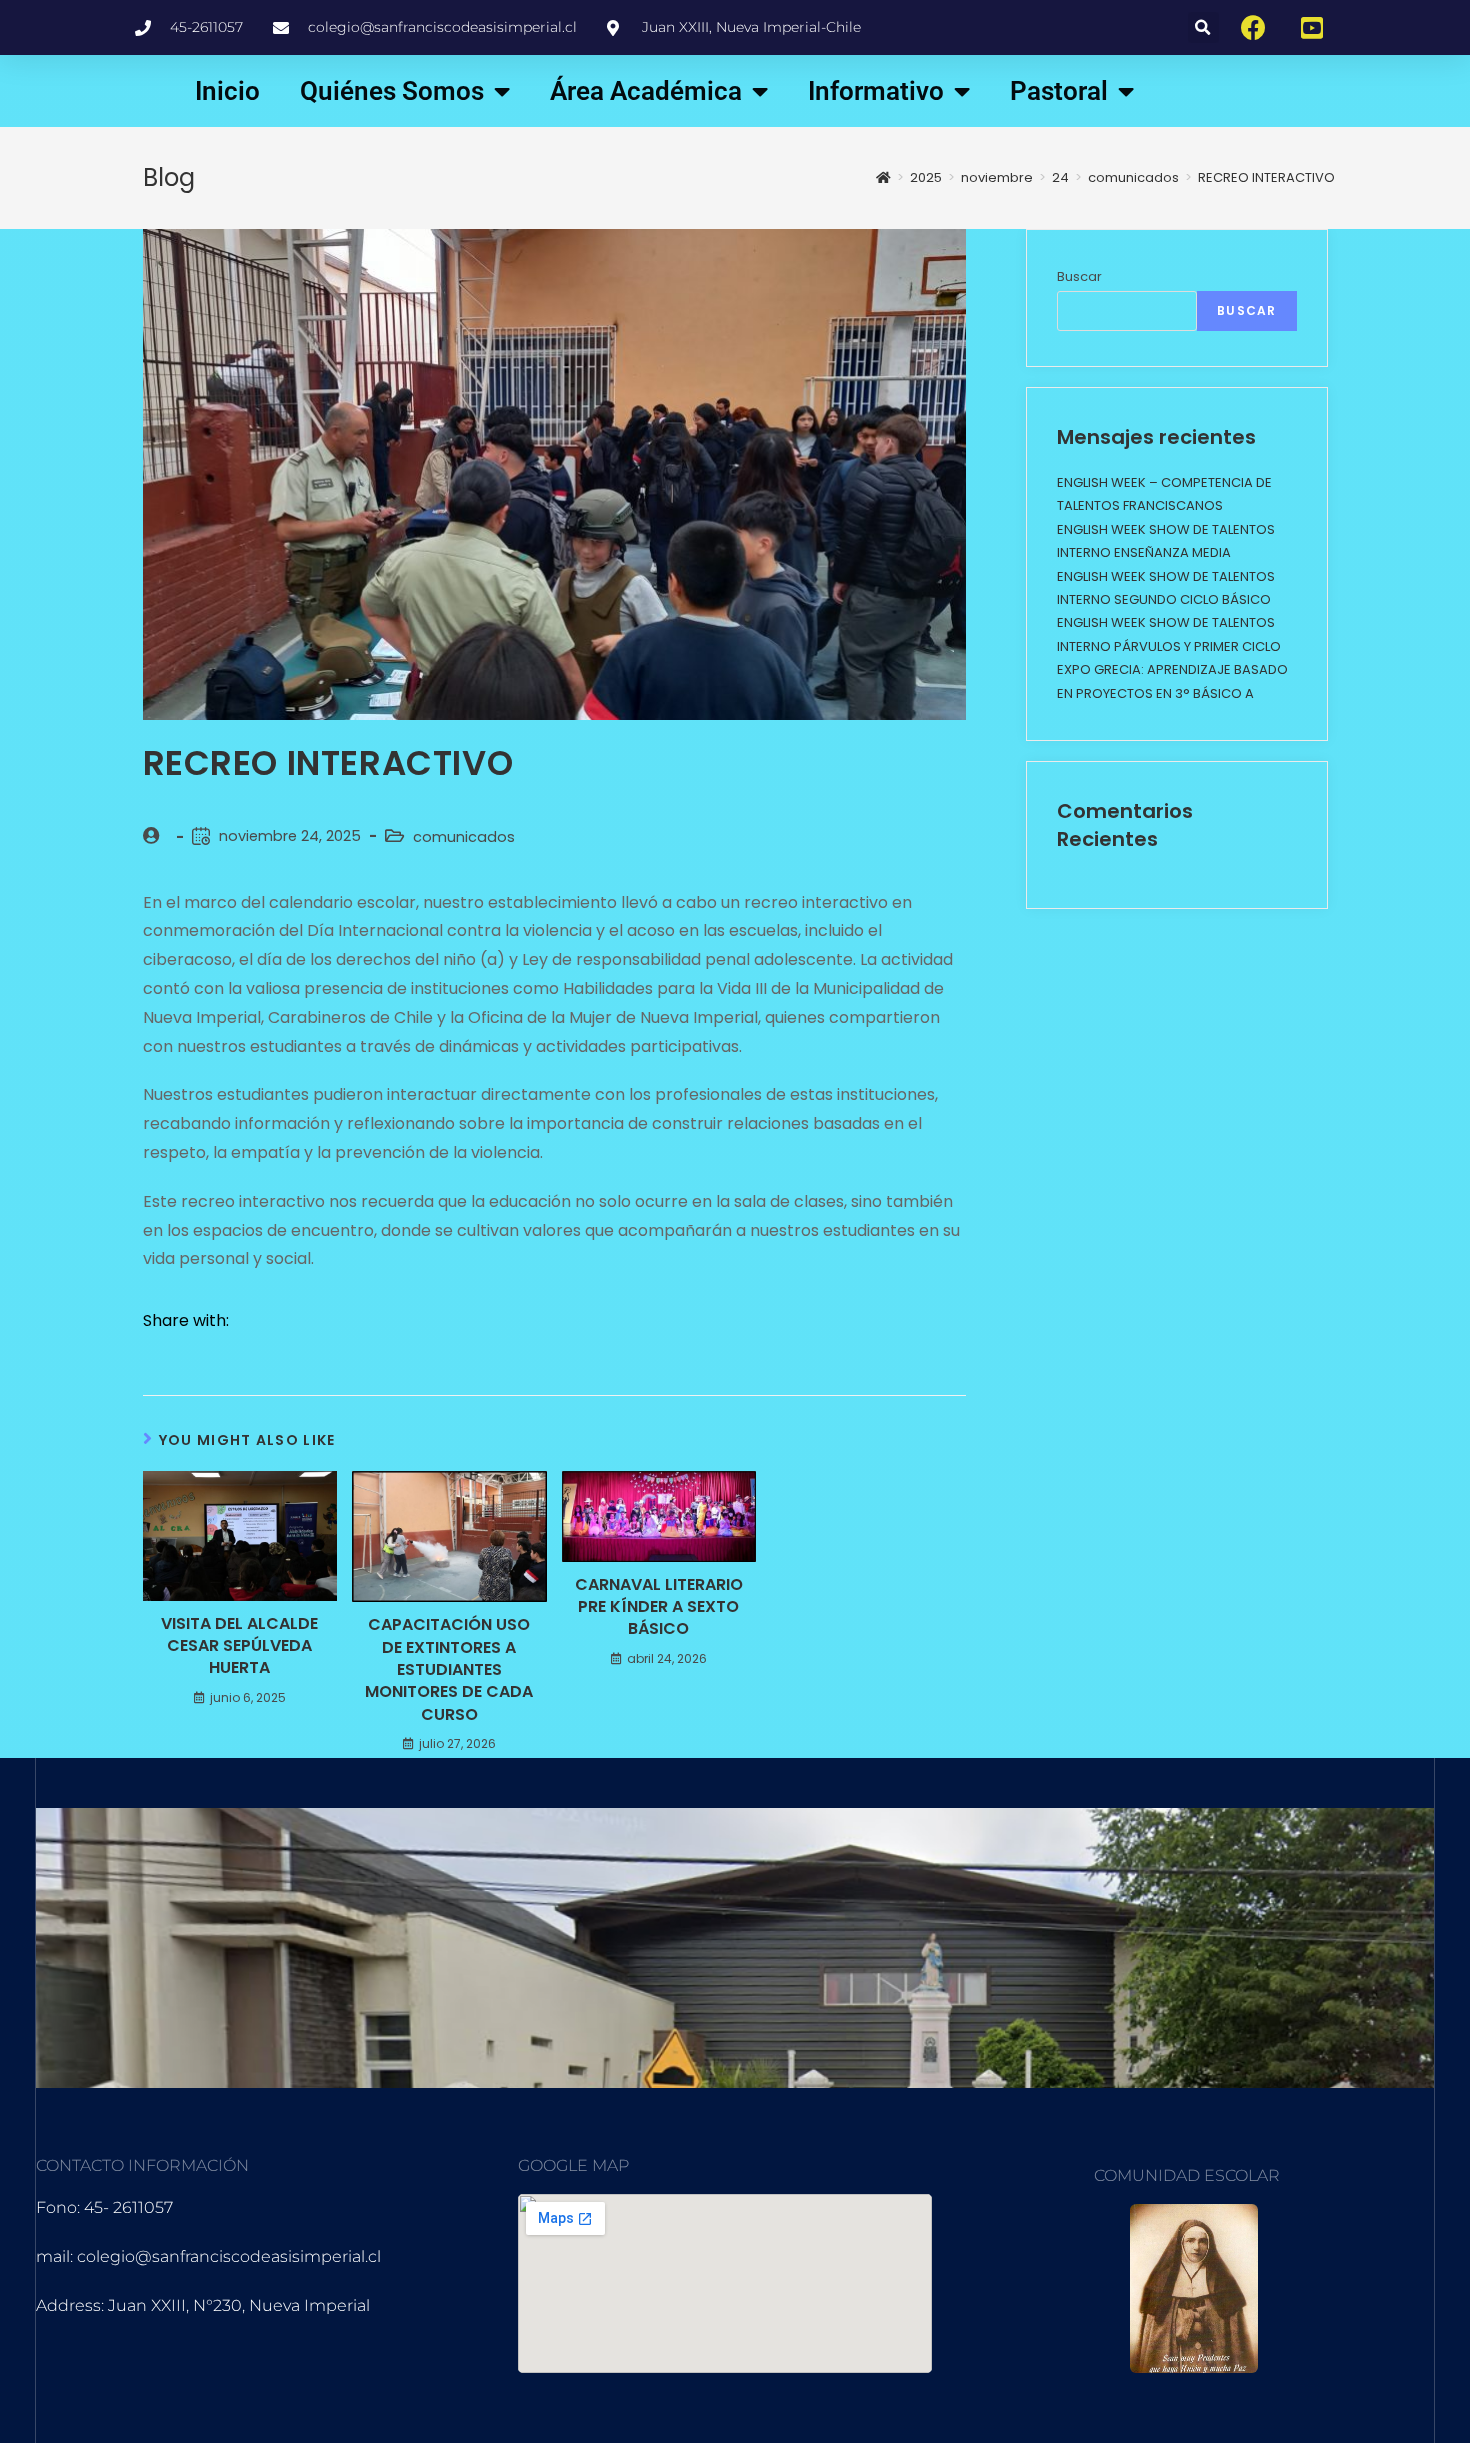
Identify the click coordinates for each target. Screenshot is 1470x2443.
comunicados (464, 837)
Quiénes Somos (392, 91)
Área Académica (646, 91)
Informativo (876, 91)
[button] (1203, 27)
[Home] (883, 177)
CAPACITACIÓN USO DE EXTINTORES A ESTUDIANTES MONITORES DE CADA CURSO (449, 1670)
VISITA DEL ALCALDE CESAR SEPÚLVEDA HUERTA (239, 1646)
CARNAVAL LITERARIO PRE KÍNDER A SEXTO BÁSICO (659, 1607)
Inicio (227, 91)
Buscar (1079, 276)
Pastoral (1059, 91)
